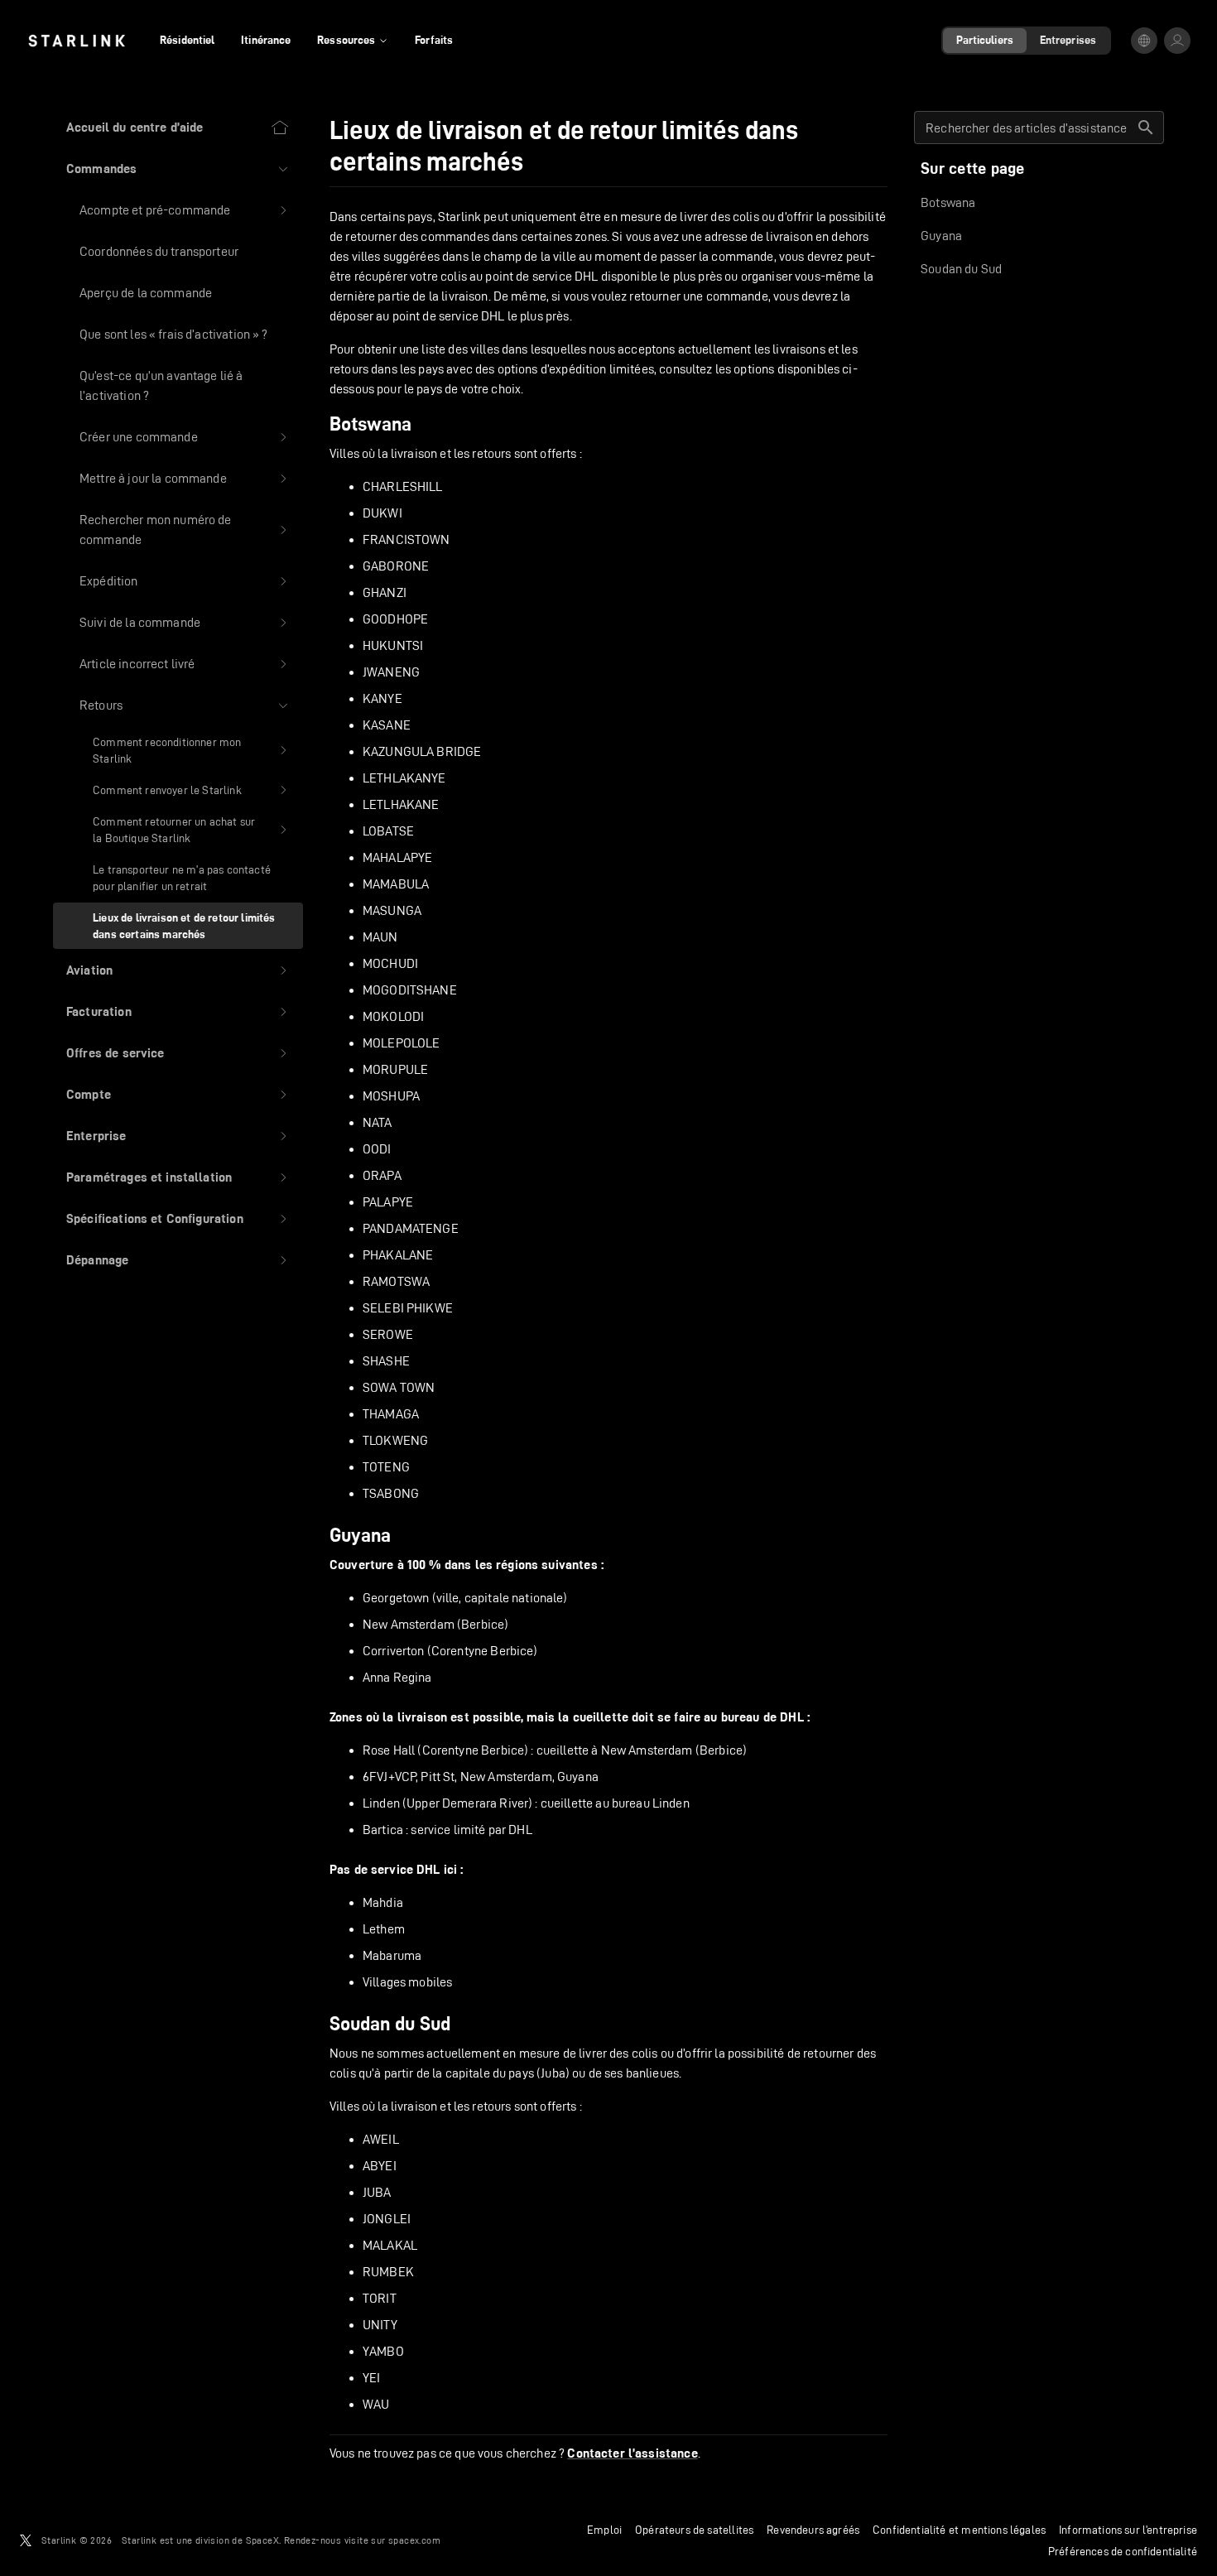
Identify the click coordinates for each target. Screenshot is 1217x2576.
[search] (1146, 128)
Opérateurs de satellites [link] (694, 2530)
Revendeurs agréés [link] (813, 2530)
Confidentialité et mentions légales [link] (959, 2530)
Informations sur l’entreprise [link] (1128, 2530)
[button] (178, 169)
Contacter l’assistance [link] (632, 2453)
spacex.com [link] (414, 2540)
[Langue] (1144, 41)
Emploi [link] (604, 2530)
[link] (77, 41)
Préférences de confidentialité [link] (1123, 2551)
